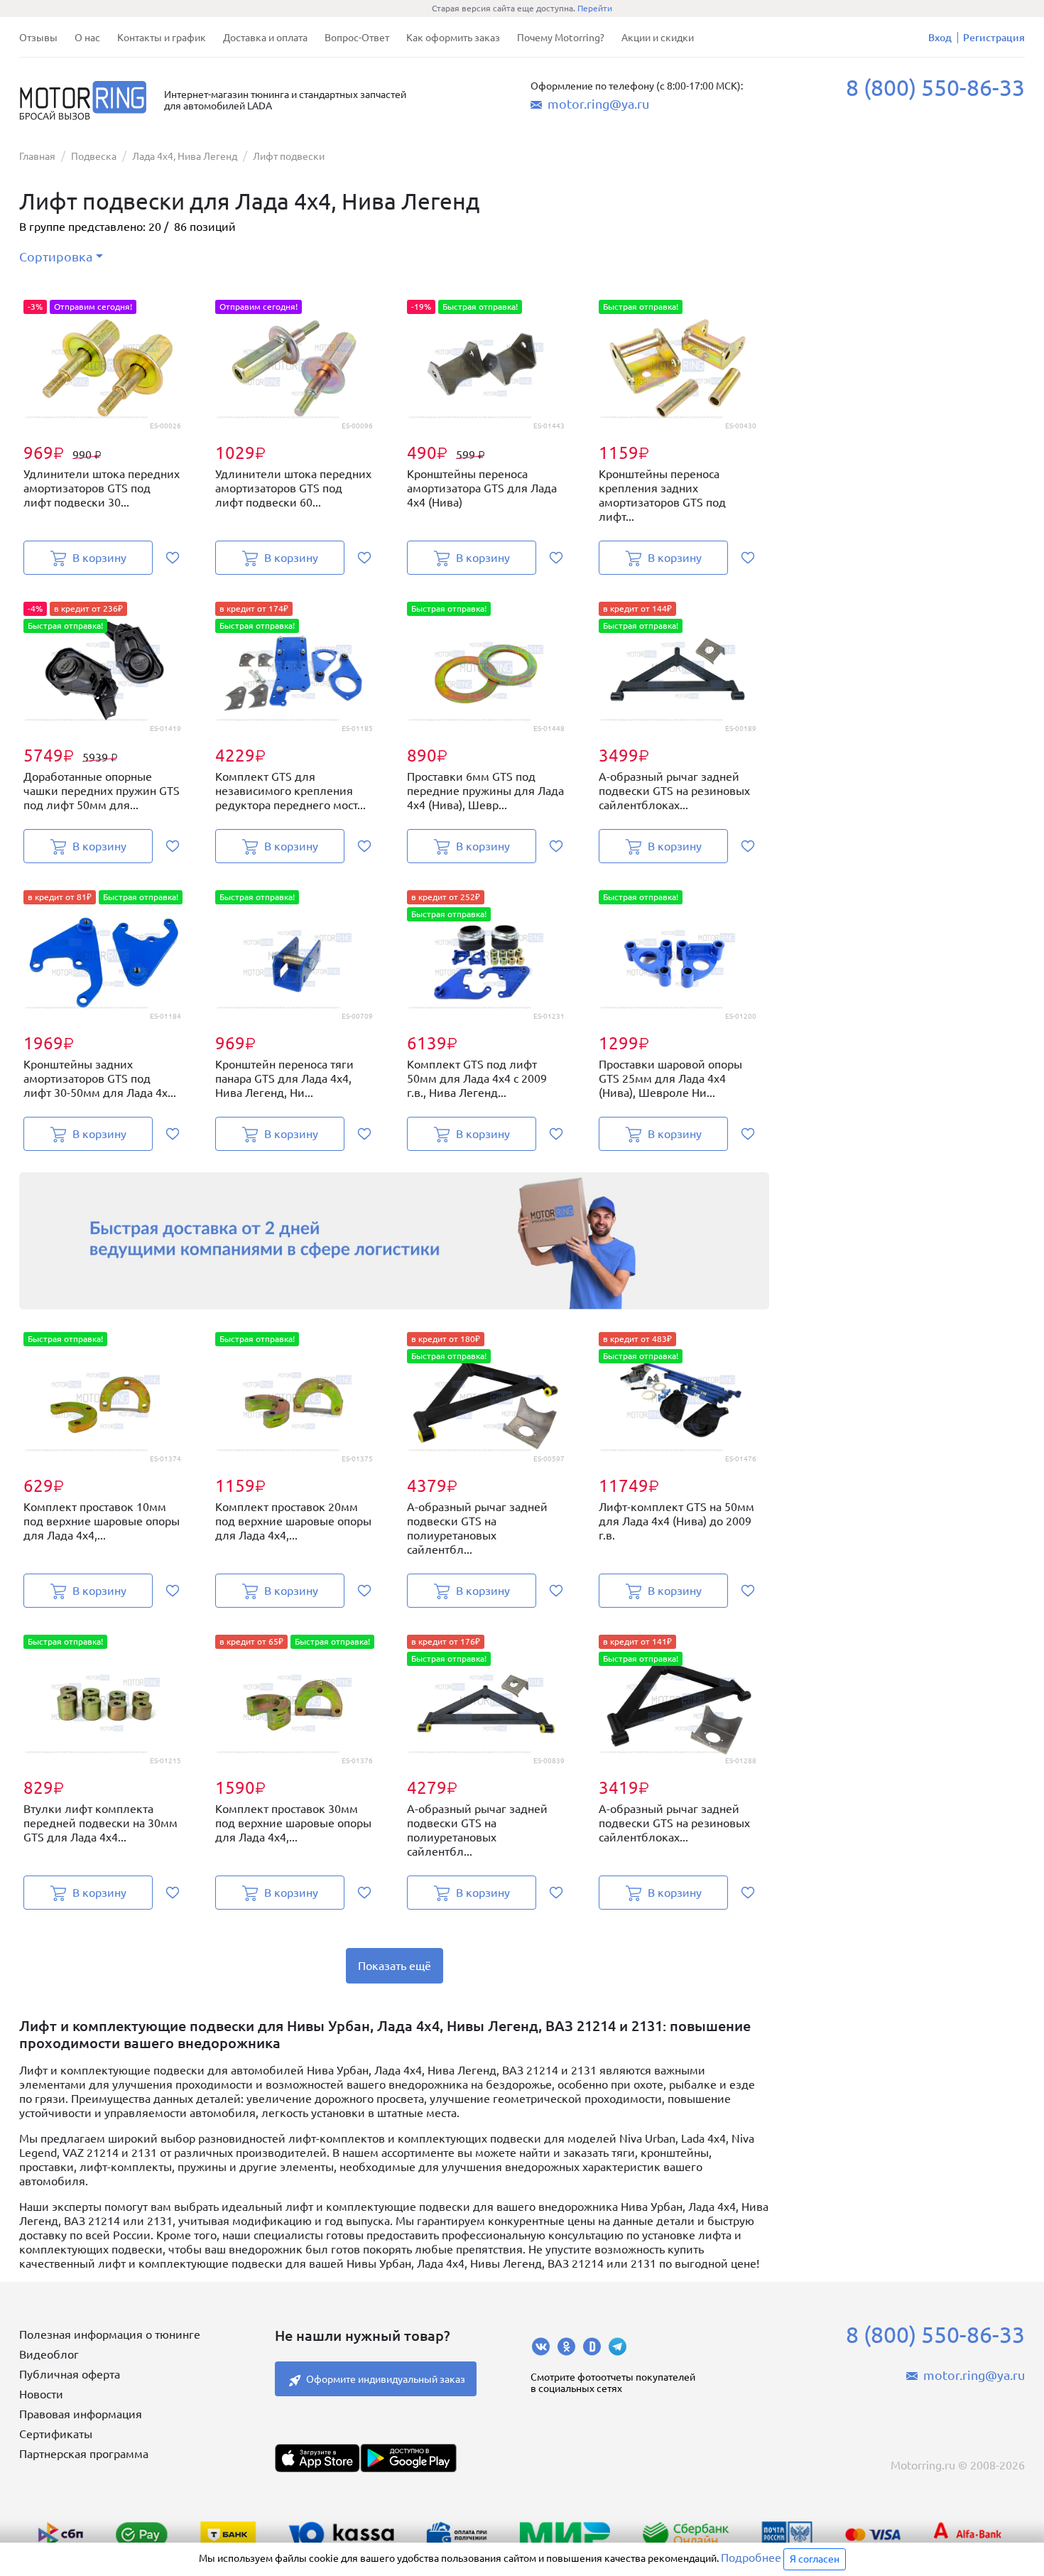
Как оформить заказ (453, 38)
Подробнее (751, 2558)
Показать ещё (395, 1966)
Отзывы (38, 38)
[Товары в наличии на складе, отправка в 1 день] (394, 1241)
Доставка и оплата (265, 38)
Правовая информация (81, 2414)
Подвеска (94, 156)
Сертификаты (56, 2434)
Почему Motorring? (561, 38)
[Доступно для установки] (408, 2458)
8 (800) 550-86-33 (935, 87)
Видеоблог (49, 2354)
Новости (41, 2394)
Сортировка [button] (56, 256)
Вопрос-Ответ (357, 38)
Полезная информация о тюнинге (110, 2334)
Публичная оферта (70, 2374)
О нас (87, 38)
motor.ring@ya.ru (598, 104)
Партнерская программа (84, 2454)
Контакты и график (162, 38)
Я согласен (815, 2559)
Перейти (595, 8)
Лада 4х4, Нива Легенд (185, 156)
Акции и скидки (658, 38)
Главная (37, 156)
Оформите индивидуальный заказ (386, 2379)
